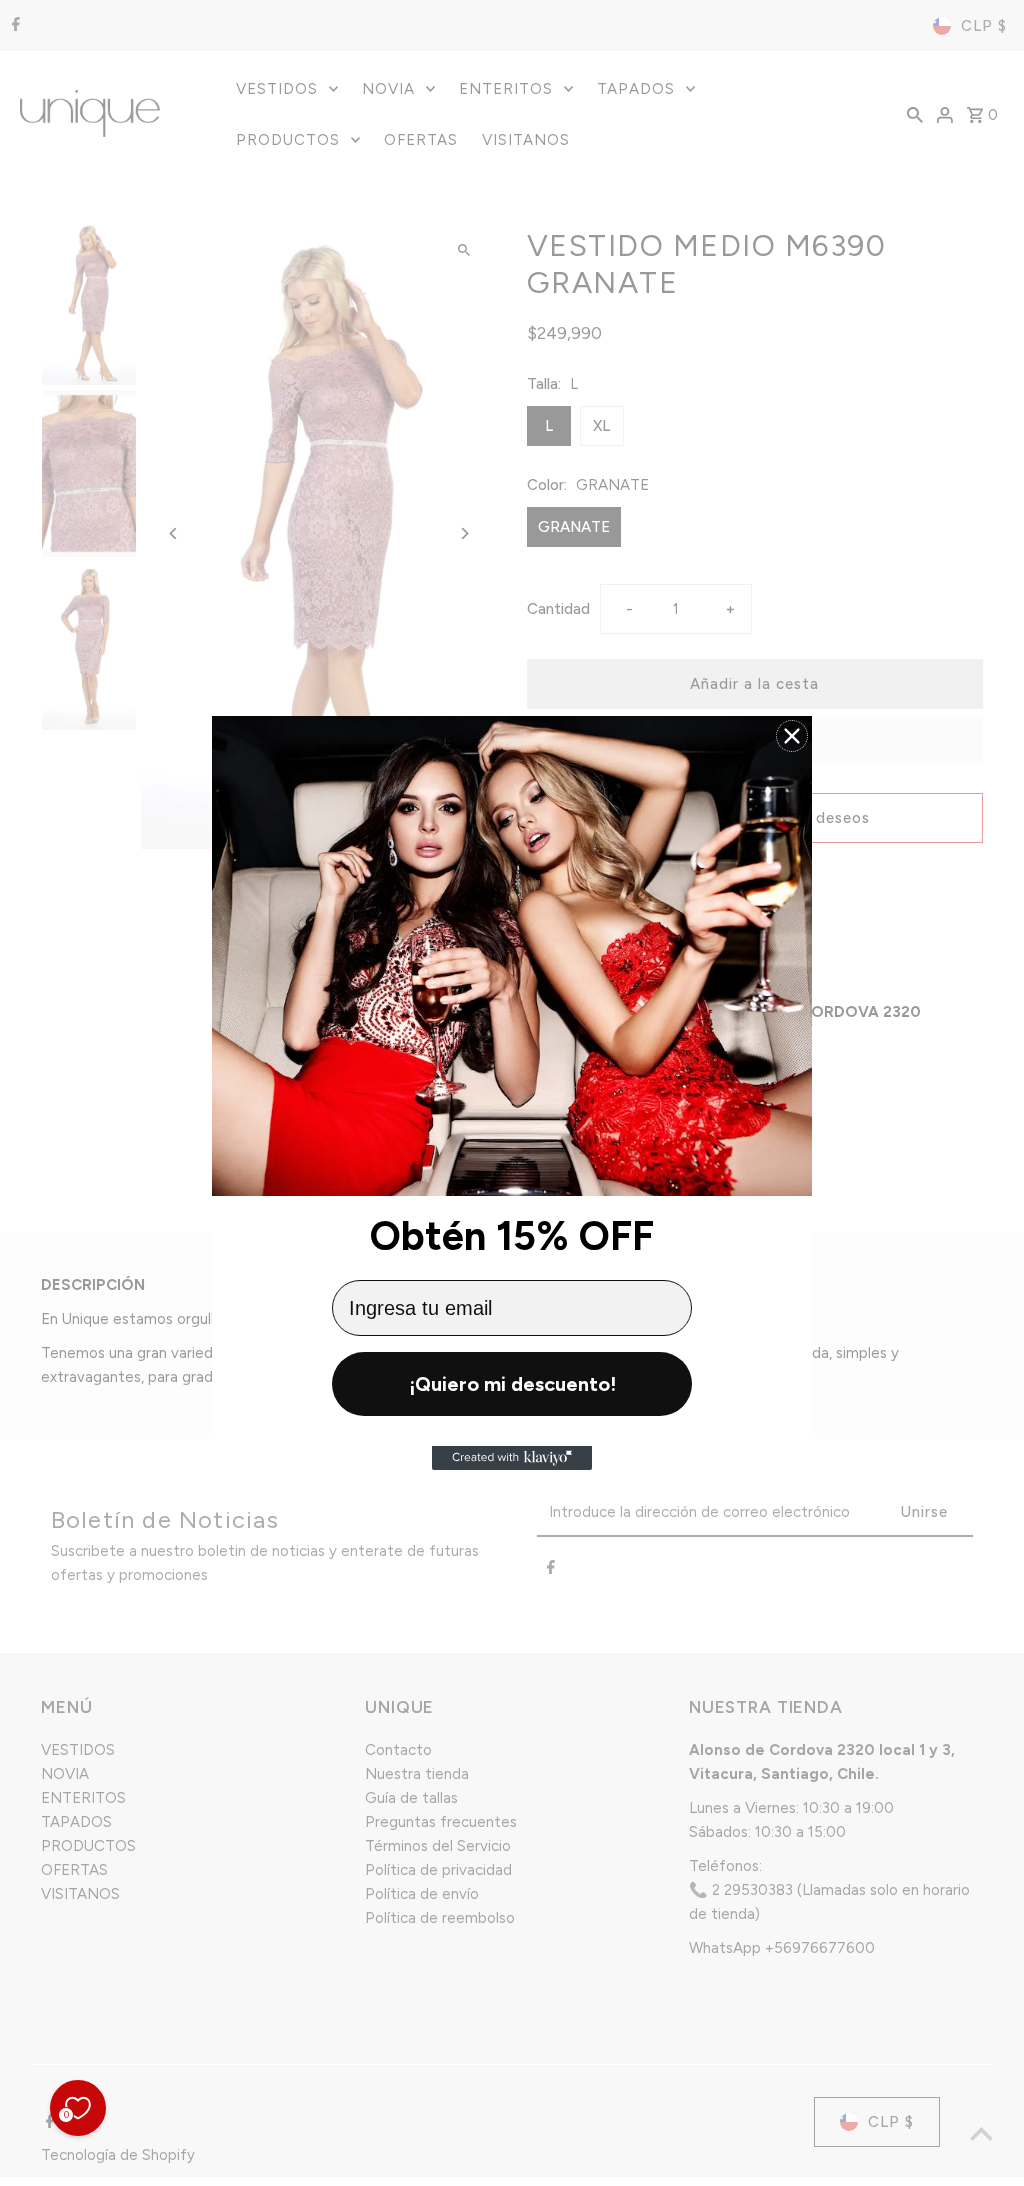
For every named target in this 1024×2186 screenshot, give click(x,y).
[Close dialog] (792, 736)
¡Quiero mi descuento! (512, 1384)
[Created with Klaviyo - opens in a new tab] (512, 1458)
